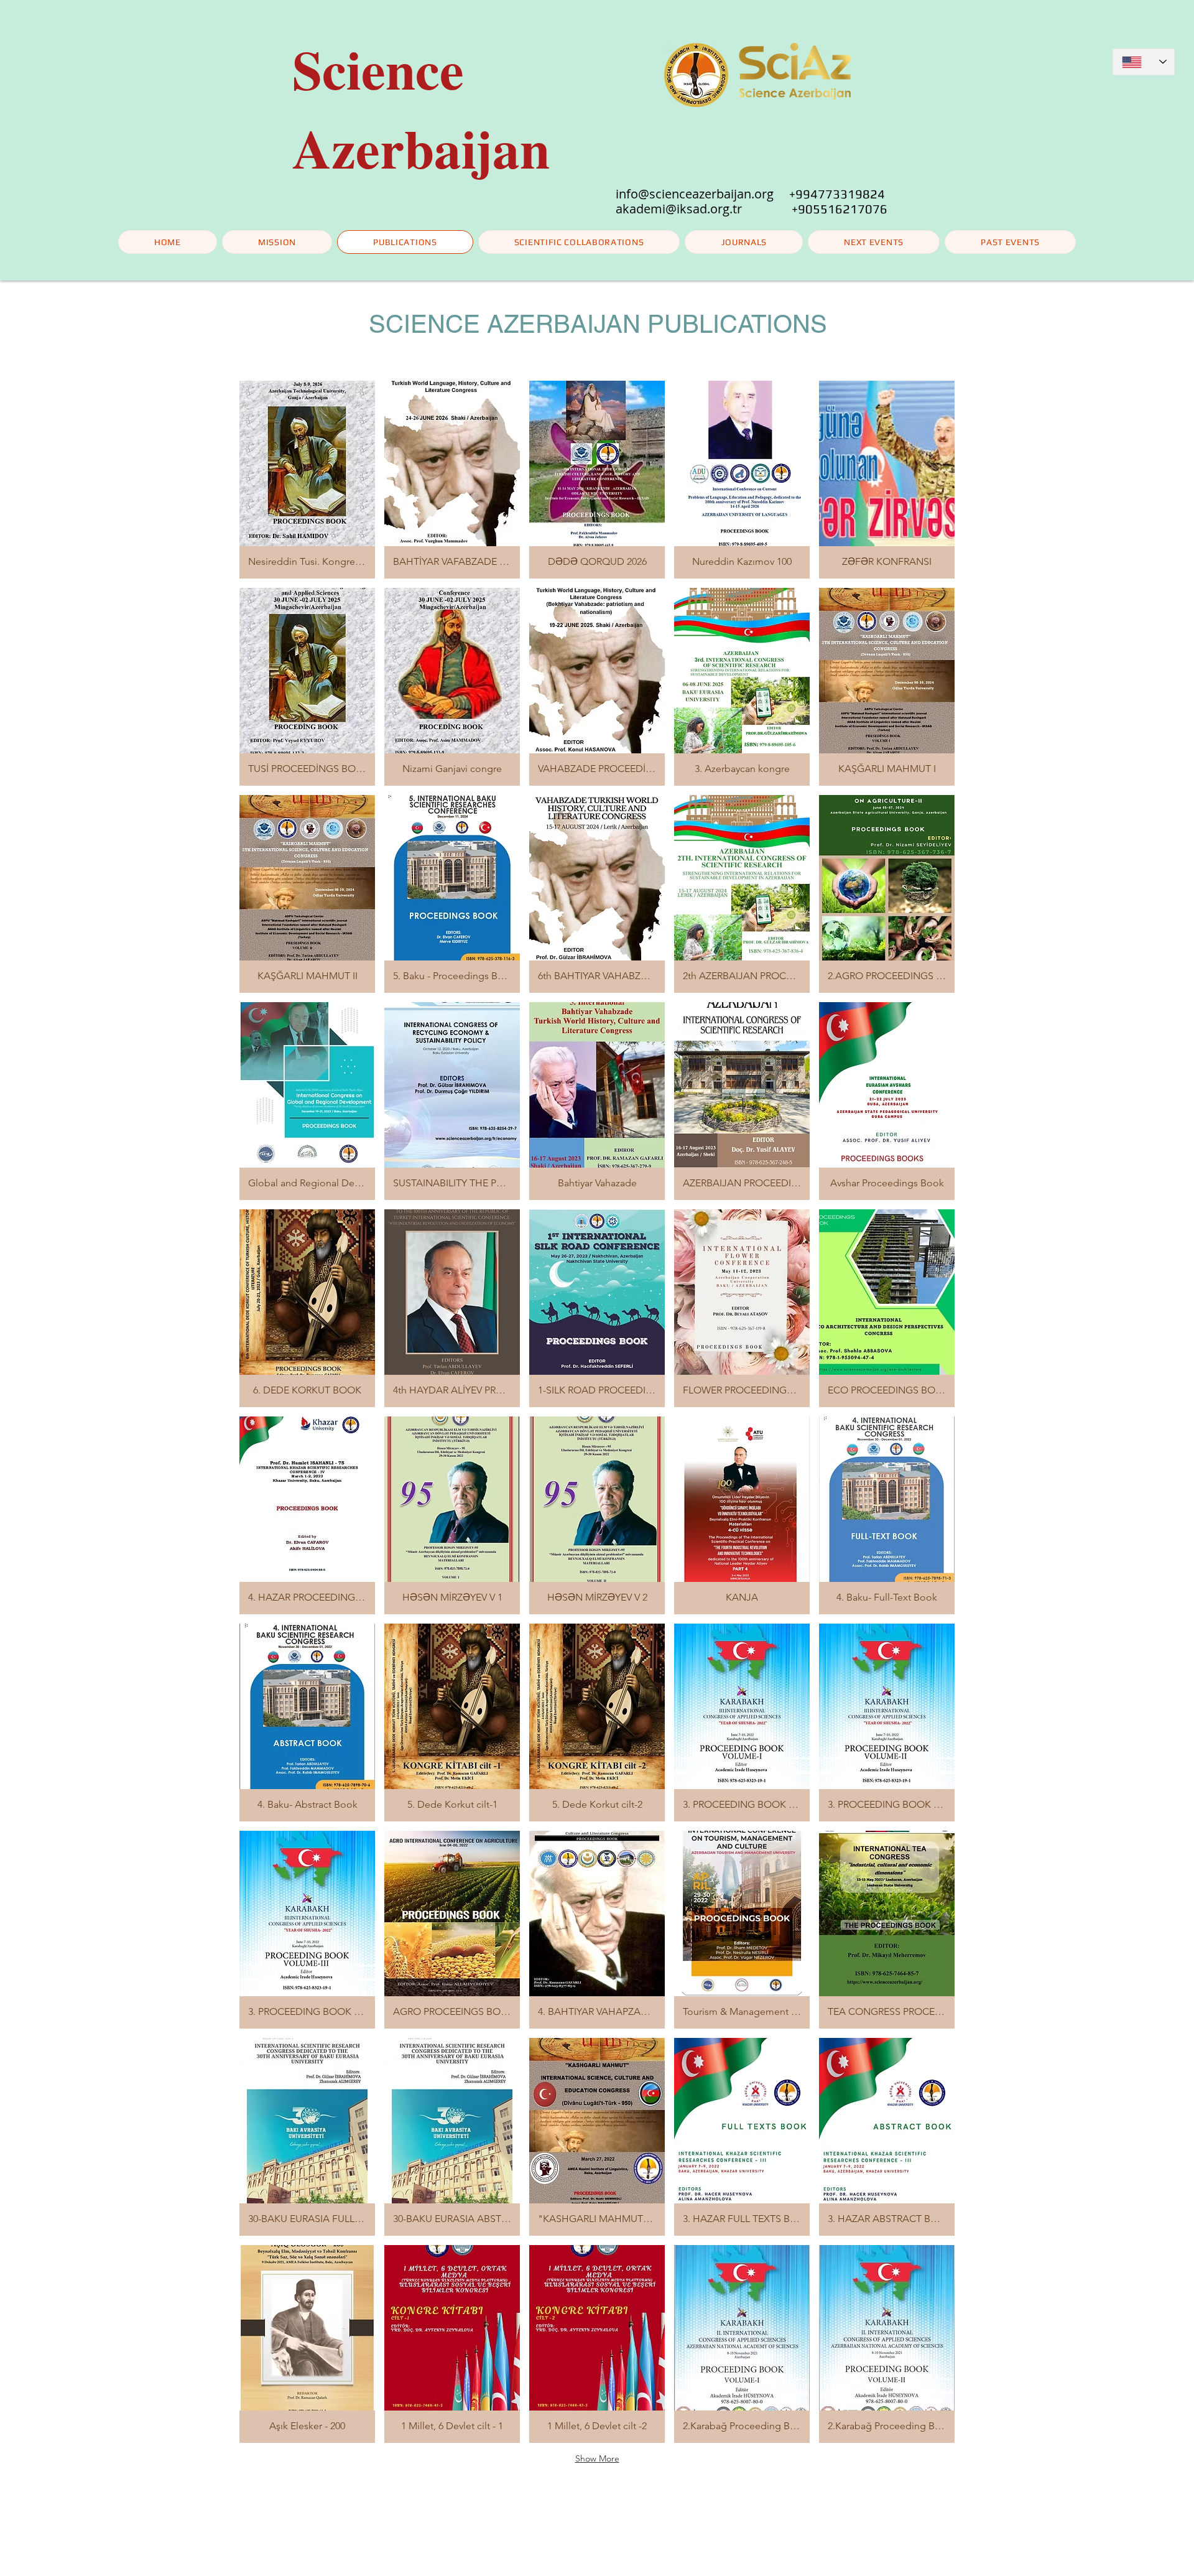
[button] (874, 242)
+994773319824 (837, 194)
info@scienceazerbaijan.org (695, 194)
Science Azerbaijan (421, 108)
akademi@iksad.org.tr (704, 209)
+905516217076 (840, 209)
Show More (597, 2458)
